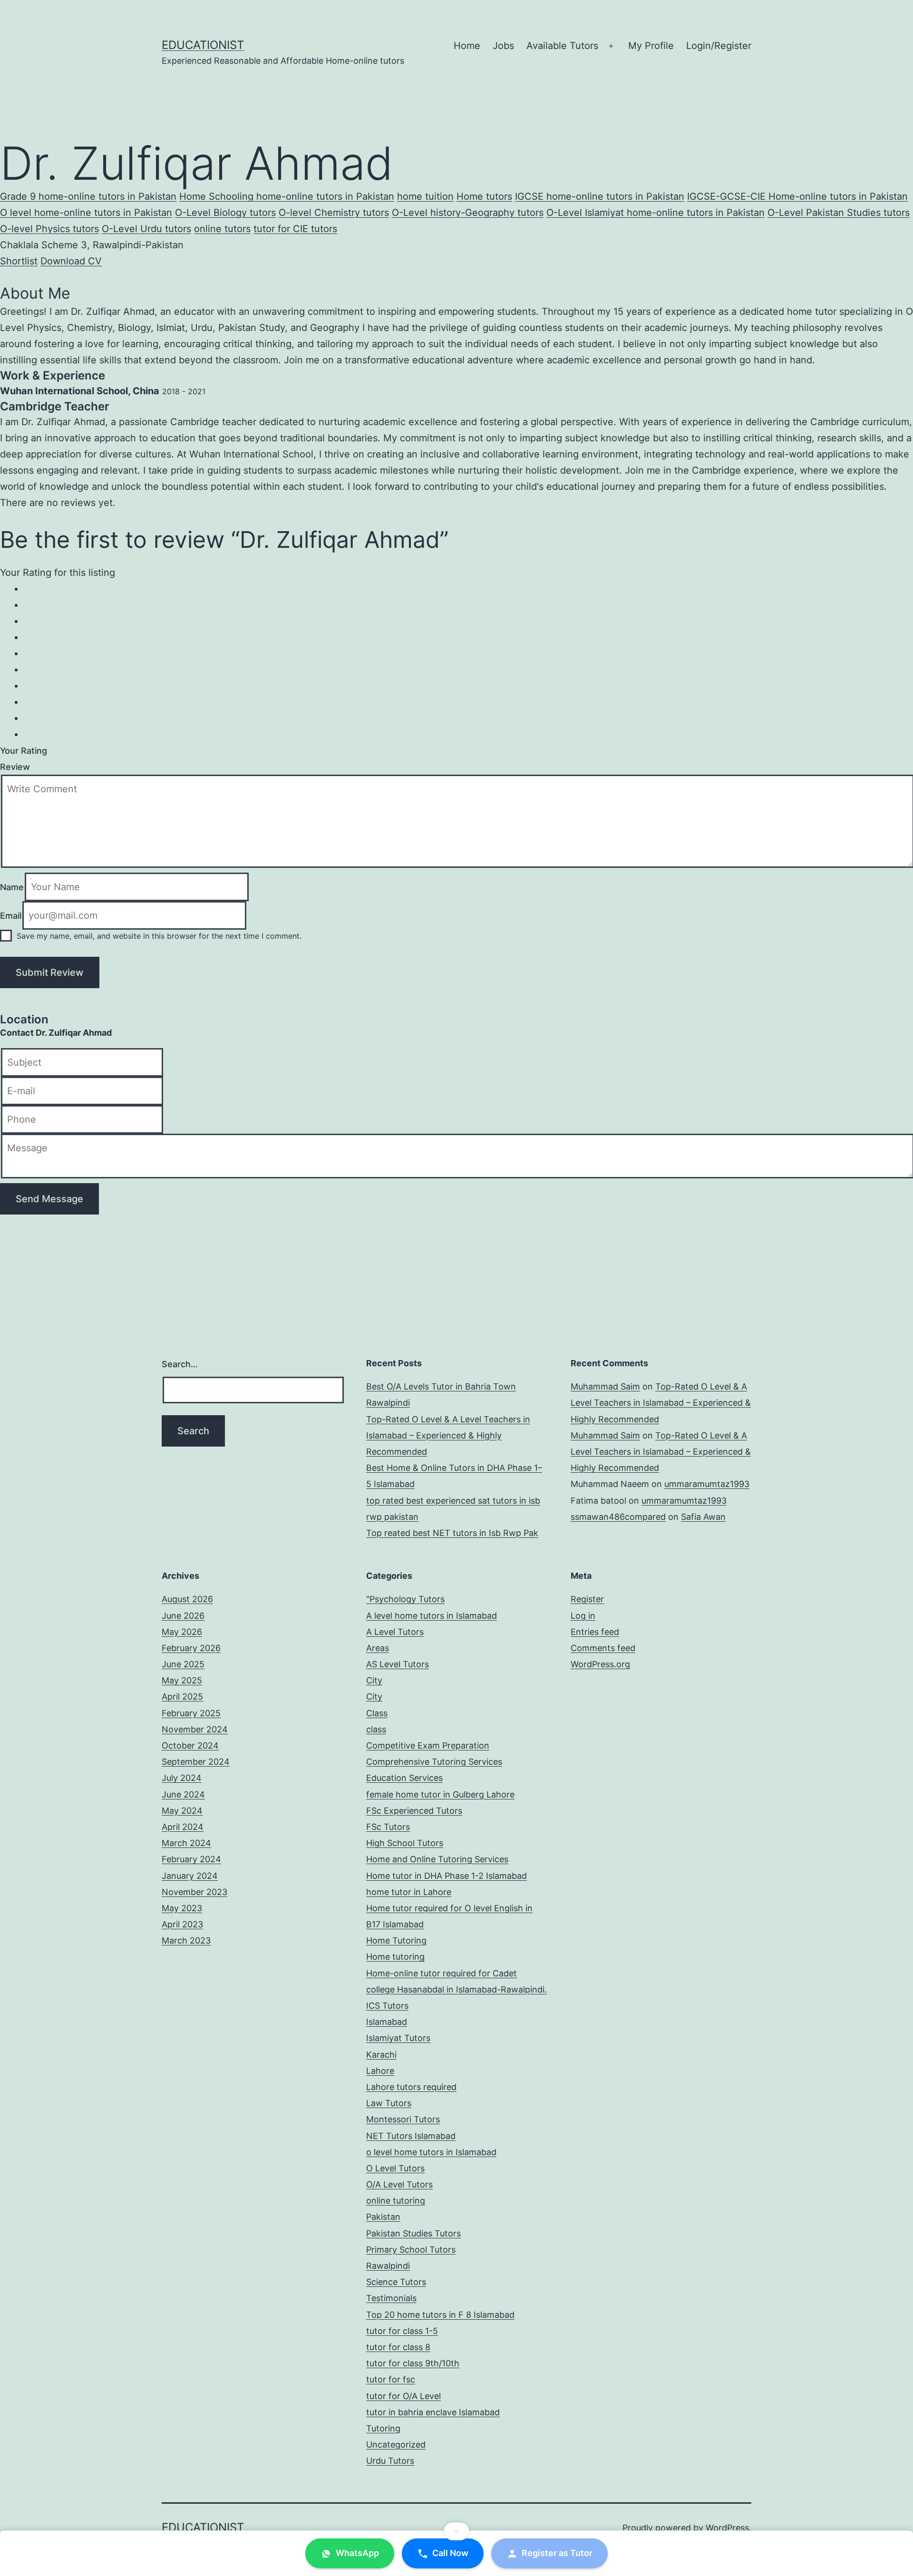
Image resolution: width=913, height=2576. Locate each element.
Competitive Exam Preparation (428, 1552)
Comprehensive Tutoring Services (434, 1568)
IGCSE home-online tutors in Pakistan (587, 195)
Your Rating (23, 564)
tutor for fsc (391, 2186)
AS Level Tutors (398, 1471)
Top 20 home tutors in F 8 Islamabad (440, 2121)
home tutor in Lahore (409, 1698)
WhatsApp (356, 2554)
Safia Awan (703, 1323)
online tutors (181, 224)
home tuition (415, 195)
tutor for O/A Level (403, 2202)
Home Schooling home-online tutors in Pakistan (280, 195)
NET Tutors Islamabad (411, 1942)
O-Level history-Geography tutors (442, 209)
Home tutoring (395, 1763)
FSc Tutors (388, 1633)
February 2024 (191, 1666)
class (376, 1536)
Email (11, 725)
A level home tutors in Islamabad (432, 1422)
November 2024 (195, 1536)
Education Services (404, 1584)
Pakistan (383, 2023)
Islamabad (387, 1828)
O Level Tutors (395, 1975)
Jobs (503, 46)
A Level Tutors (395, 1438)
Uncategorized (396, 2251)
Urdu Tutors (390, 2267)
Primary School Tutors (411, 2056)
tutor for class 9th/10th (413, 2170)
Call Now (449, 2554)
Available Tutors (562, 46)
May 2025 (182, 1487)
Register (587, 1405)
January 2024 (190, 1682)
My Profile (651, 46)
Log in (583, 1422)
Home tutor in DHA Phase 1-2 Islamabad (447, 1682)
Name (12, 697)
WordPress (727, 2334)
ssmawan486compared (618, 1323)
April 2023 (182, 1731)
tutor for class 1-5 (402, 2137)
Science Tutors (396, 2088)
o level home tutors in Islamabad (431, 1959)
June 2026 (183, 1422)
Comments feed (603, 1454)
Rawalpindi (388, 2072)
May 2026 (182, 1438)
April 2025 (182, 1503)
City (374, 1487)
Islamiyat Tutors (398, 1844)
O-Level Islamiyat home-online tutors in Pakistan (624, 209)
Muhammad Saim (605, 1193)
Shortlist (18, 252)
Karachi (381, 1861)
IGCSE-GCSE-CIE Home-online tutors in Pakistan (777, 195)
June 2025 (183, 1471)
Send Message (49, 1005)
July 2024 (182, 1584)
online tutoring (396, 2007)
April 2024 (183, 1633)
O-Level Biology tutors (208, 209)
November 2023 (194, 1698)
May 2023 (182, 1715)
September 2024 (196, 1568)
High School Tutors (405, 1649)
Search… (180, 1170)
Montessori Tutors (403, 1926)
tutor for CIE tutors (253, 224)
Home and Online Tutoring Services (437, 1666)
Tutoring (383, 2235)
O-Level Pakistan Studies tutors (801, 209)
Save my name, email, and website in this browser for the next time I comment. (159, 746)
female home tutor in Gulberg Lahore (440, 1600)
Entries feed (595, 1438)
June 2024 (183, 1600)
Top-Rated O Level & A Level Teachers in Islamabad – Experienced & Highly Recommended (448, 1241)
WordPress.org (600, 1471)
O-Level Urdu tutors (107, 224)
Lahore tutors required (411, 1893)
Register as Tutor (558, 2554)
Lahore (380, 1877)
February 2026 (191, 1454)
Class (377, 1519)
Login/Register (719, 46)
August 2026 (187, 1405)
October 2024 (190, 1552)
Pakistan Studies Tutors (413, 2039)
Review (14, 578)
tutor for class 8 (398, 2153)
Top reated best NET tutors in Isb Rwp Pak (452, 1339)
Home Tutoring (396, 1747)
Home (467, 46)
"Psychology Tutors (405, 1405)
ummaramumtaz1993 (707, 1290)
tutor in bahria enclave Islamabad (433, 2219)
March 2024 (186, 1649)
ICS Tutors (387, 1812)
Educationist (203, 45)
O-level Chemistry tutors (313, 209)
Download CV (69, 252)
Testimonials (391, 2105)
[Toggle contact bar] (456, 2531)
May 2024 (182, 1617)
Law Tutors (389, 1910)
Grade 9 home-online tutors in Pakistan (86, 195)
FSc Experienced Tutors (414, 1617)
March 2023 (186, 1747)
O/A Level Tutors (399, 1991)
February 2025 (191, 1519)
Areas (378, 1454)
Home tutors (474, 195)
